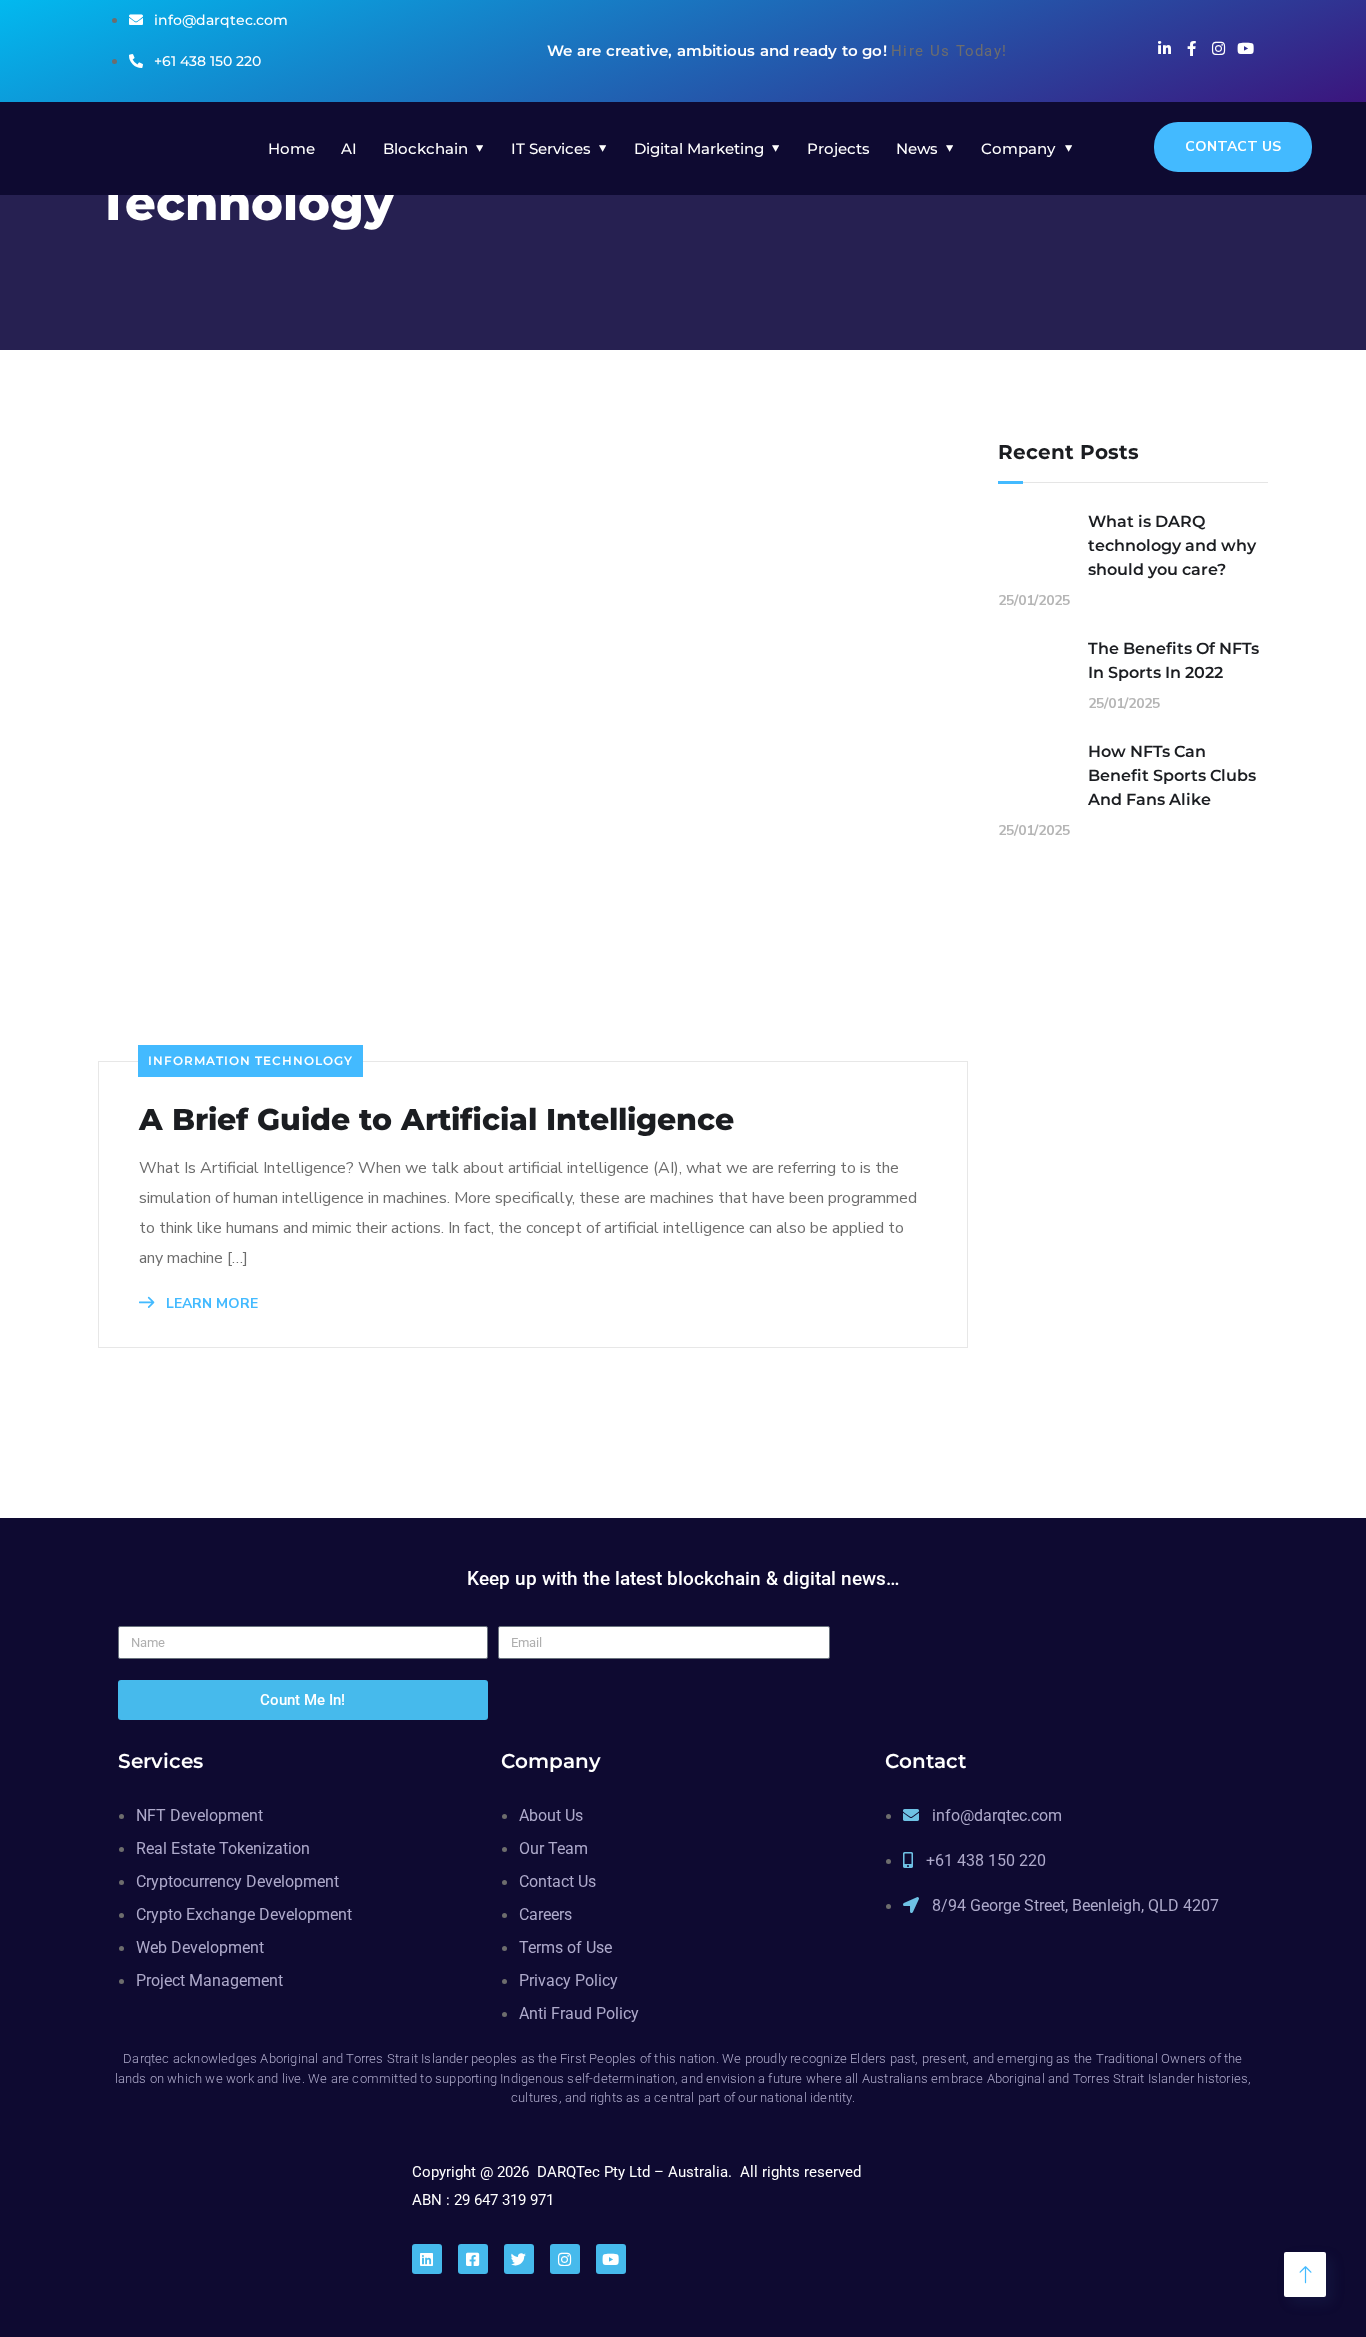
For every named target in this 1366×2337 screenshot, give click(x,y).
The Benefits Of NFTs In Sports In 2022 (1173, 660)
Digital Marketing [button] (699, 148)
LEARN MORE (210, 1303)
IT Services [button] (551, 148)
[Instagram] (1218, 48)
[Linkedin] (427, 2259)
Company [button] (1018, 148)
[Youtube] (1245, 48)
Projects (838, 148)
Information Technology (250, 1060)
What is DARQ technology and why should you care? (1172, 545)
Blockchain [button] (425, 148)
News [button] (917, 148)
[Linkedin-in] (1164, 48)
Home (291, 148)
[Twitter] (519, 2259)
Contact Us (1233, 146)
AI (349, 148)
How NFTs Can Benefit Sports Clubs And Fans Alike (1172, 775)
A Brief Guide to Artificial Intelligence (436, 1120)
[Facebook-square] (473, 2259)
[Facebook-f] (1191, 48)
